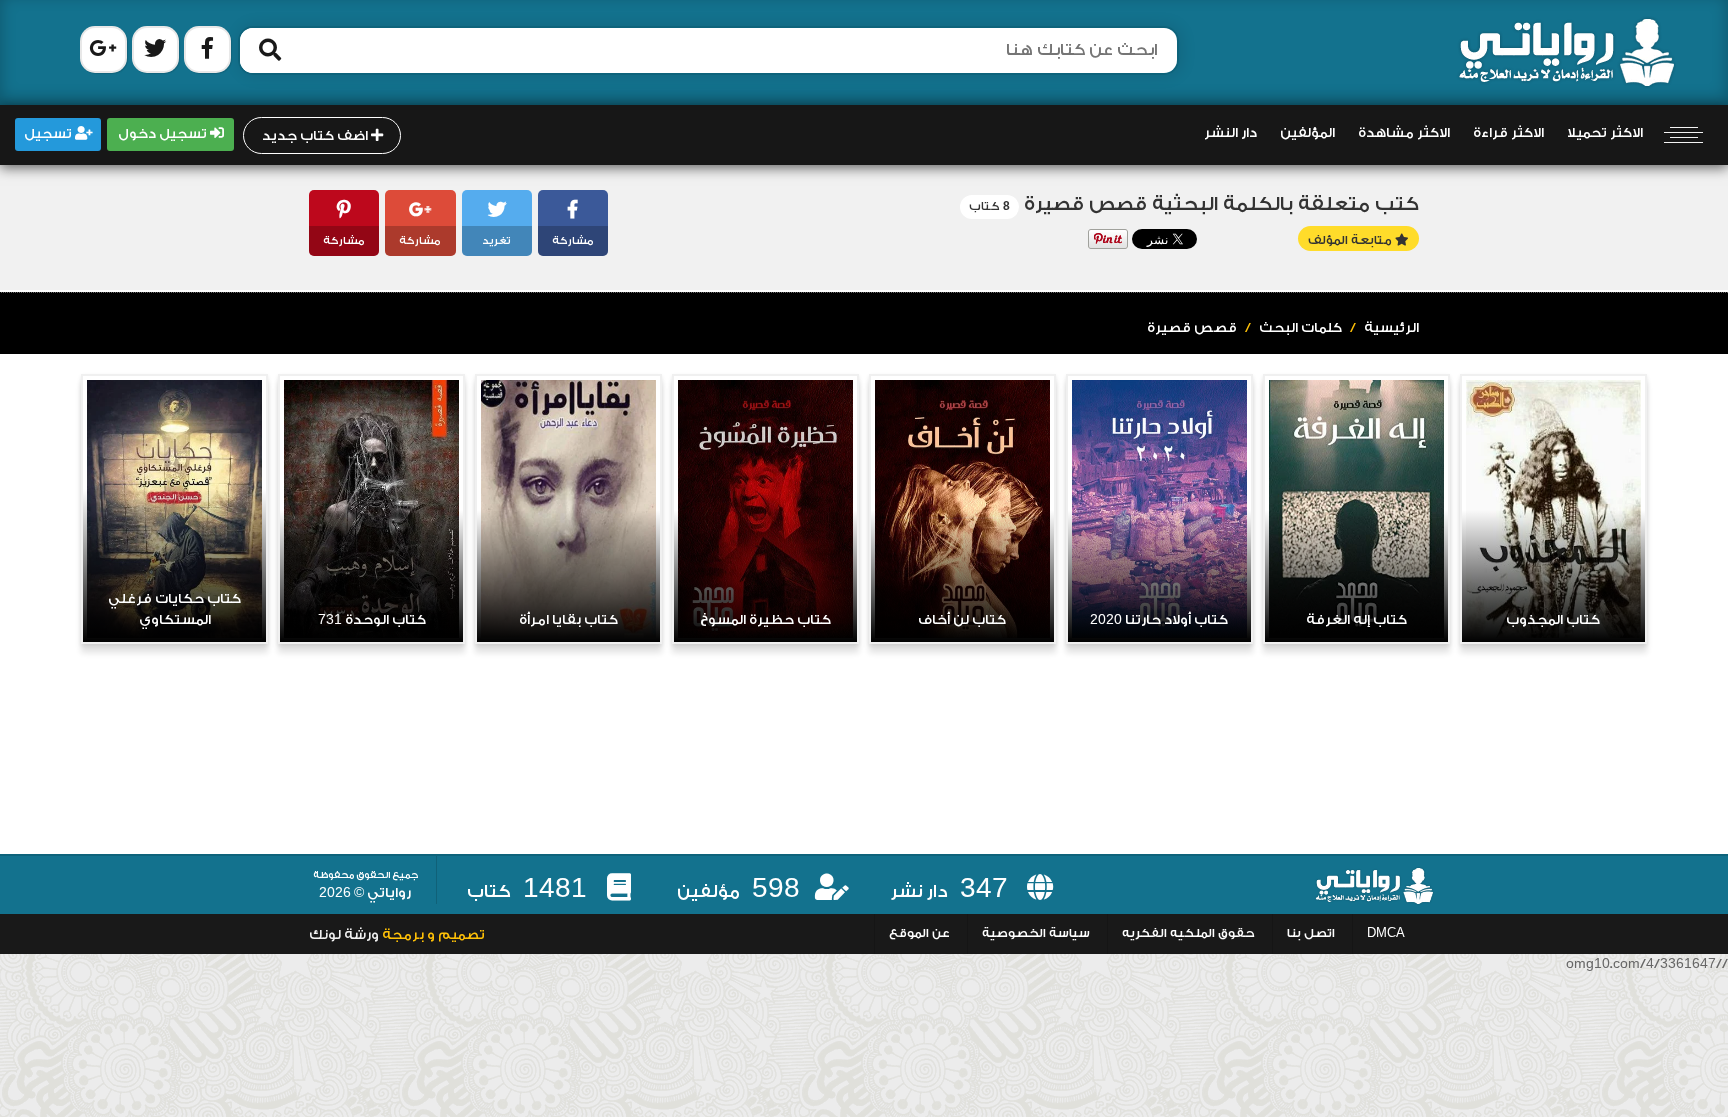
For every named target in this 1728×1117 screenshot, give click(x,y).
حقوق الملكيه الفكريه (1188, 933)
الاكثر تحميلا (1605, 133)
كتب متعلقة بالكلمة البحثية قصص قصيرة (1221, 204)
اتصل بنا (1311, 933)
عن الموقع (919, 933)
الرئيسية (1391, 328)
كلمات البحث (1300, 328)
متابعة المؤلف (1351, 240)
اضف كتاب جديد (316, 136)
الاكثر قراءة (1508, 133)
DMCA (1386, 933)
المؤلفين (1307, 133)
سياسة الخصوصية (1036, 933)
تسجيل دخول (164, 134)
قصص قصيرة (1192, 328)
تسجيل (49, 134)
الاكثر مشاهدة (1404, 133)
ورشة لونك (344, 935)
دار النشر (1230, 133)
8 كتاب (989, 206)
